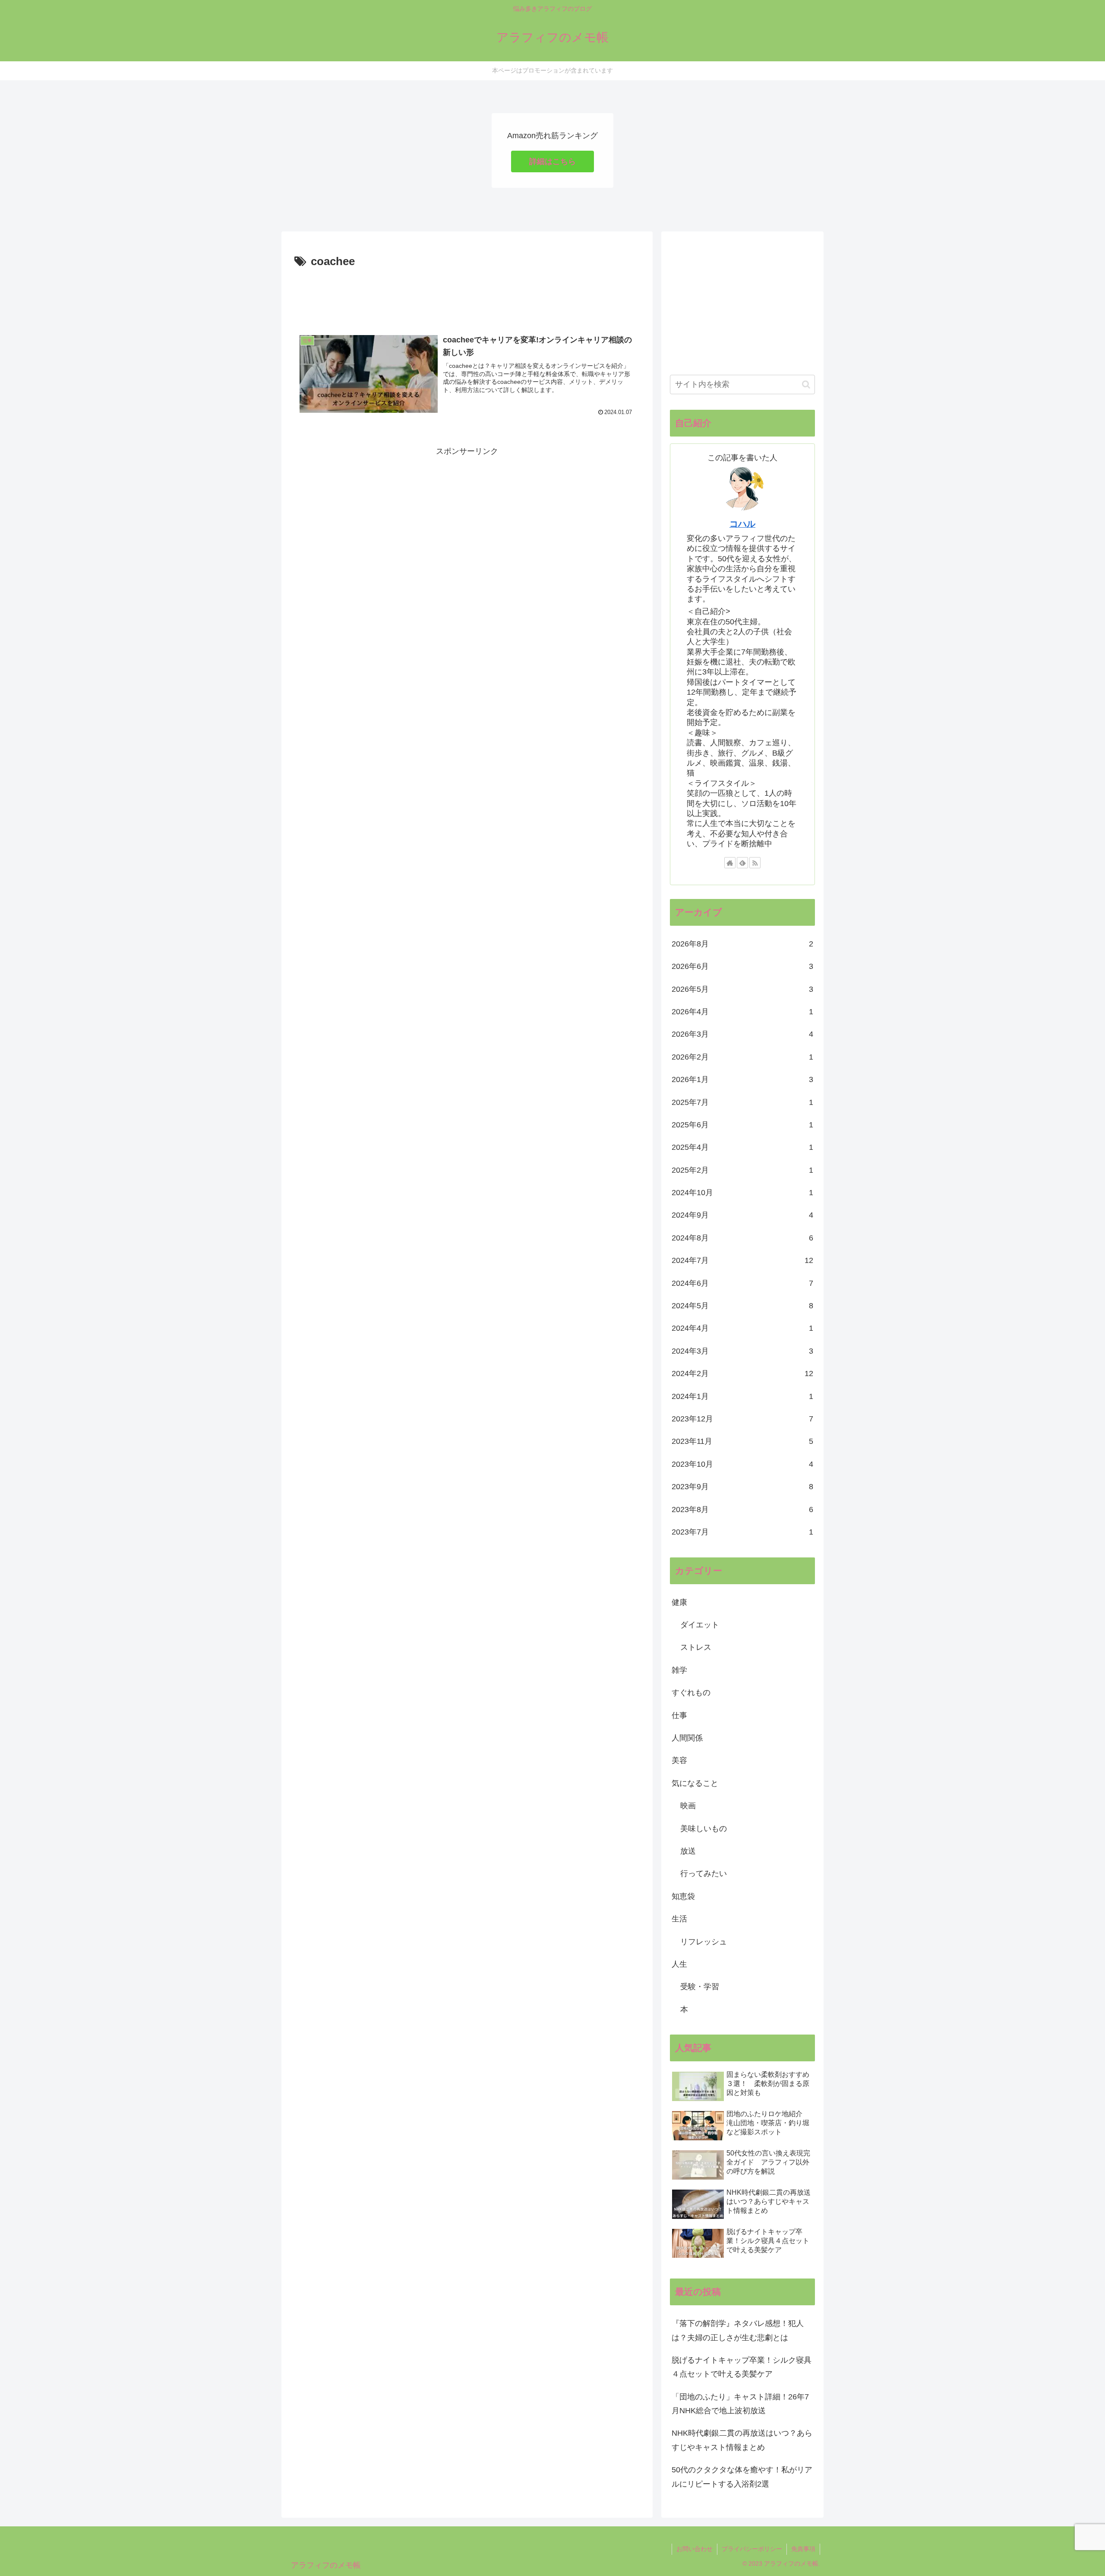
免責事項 (803, 2549)
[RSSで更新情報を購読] (755, 863)
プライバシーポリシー (752, 2549)
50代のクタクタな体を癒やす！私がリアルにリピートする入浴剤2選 (742, 2477)
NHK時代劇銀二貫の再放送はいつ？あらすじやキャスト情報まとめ (742, 2440)
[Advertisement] (467, 295)
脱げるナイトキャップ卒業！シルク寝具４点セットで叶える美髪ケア (742, 2367)
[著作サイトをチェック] (730, 863)
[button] (806, 385)
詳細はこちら (552, 161)
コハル (742, 524)
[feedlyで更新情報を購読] (742, 863)
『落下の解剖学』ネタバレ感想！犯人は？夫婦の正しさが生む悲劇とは (738, 2330)
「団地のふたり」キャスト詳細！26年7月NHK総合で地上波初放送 (740, 2404)
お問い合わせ (695, 2549)
